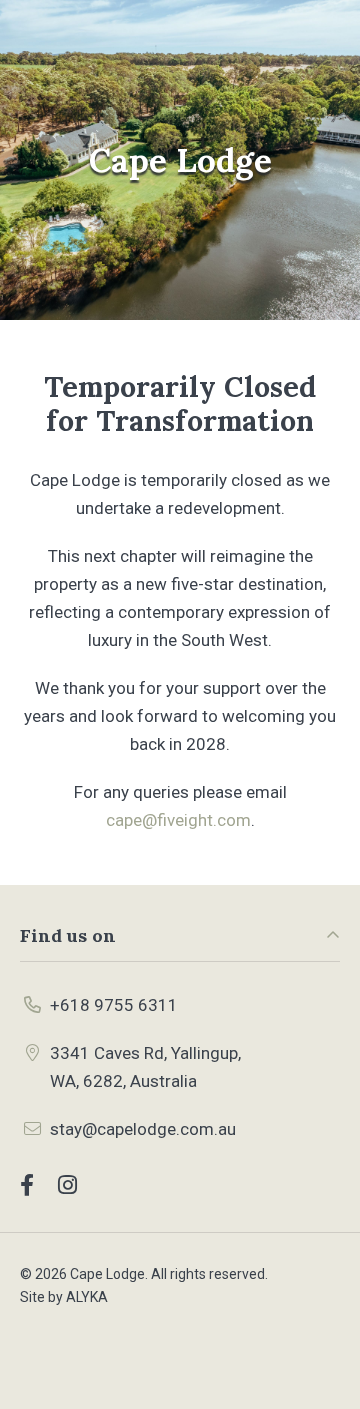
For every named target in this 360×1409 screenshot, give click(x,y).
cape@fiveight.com (178, 820)
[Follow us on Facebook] (27, 1185)
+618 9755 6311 (114, 1005)
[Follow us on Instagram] (67, 1185)
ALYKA (87, 1297)
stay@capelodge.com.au (143, 1129)
